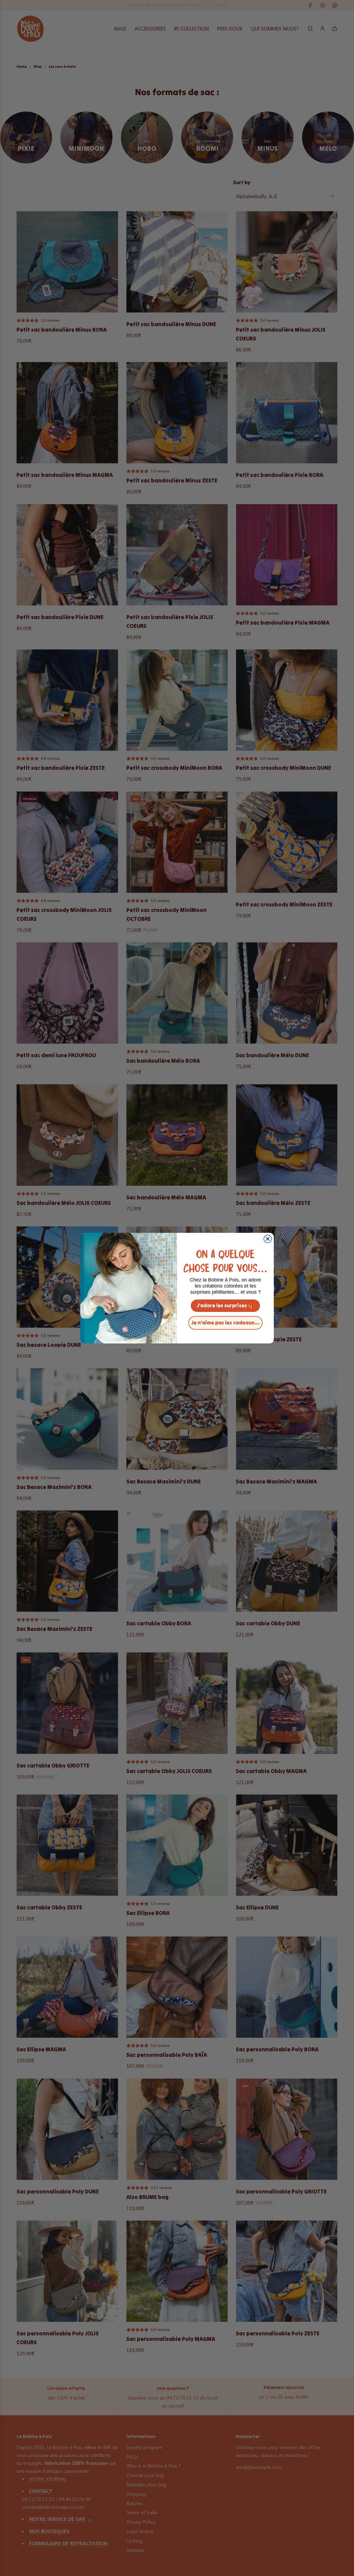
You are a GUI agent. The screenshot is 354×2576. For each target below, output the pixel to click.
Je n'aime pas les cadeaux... (225, 1323)
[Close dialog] (268, 1239)
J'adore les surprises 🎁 (226, 1305)
